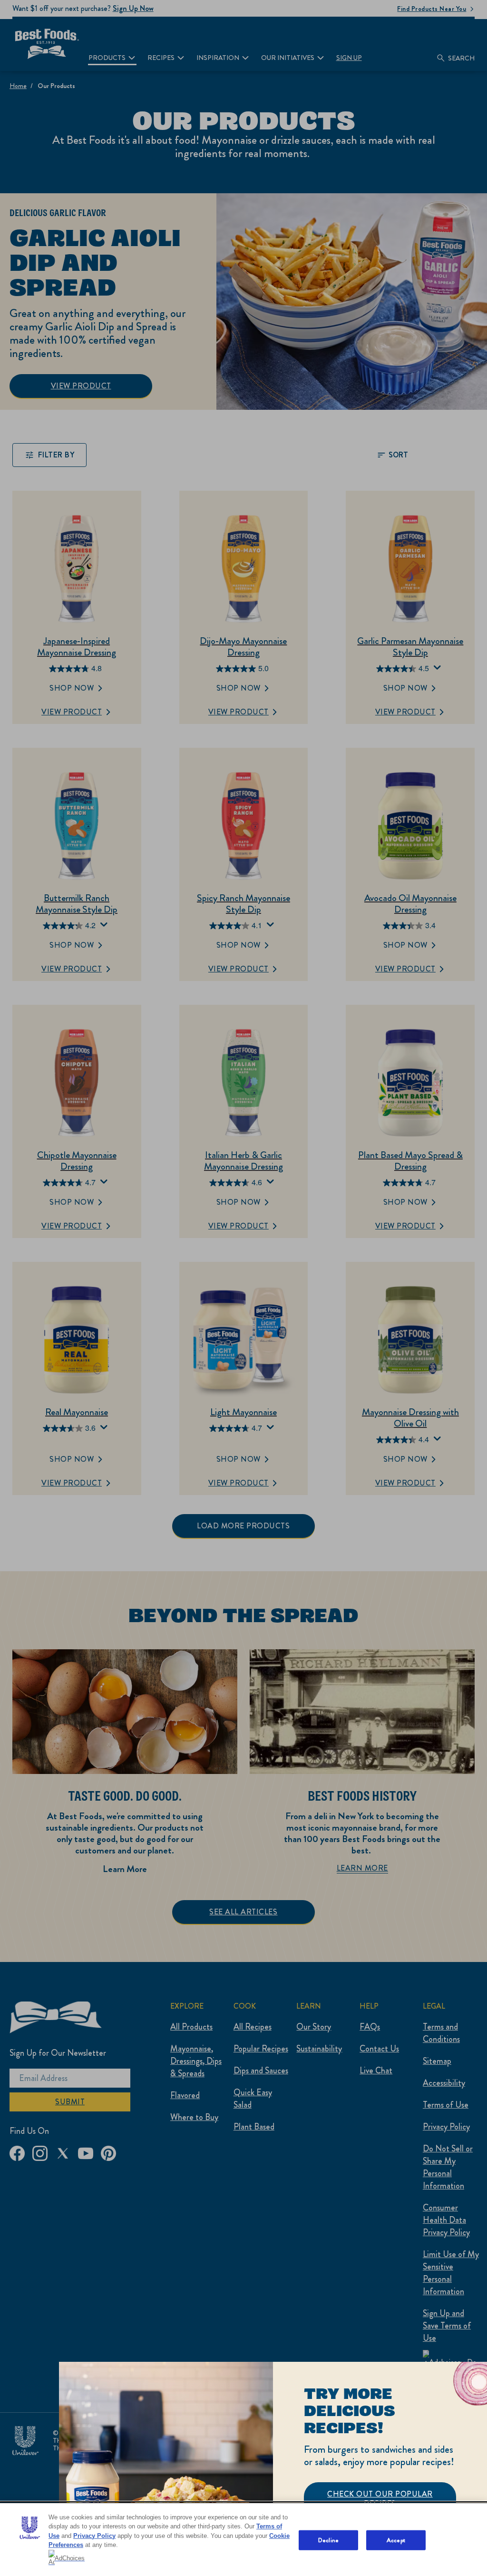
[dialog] (273, 2469)
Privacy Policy (94, 2536)
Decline (328, 2540)
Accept (396, 2540)
